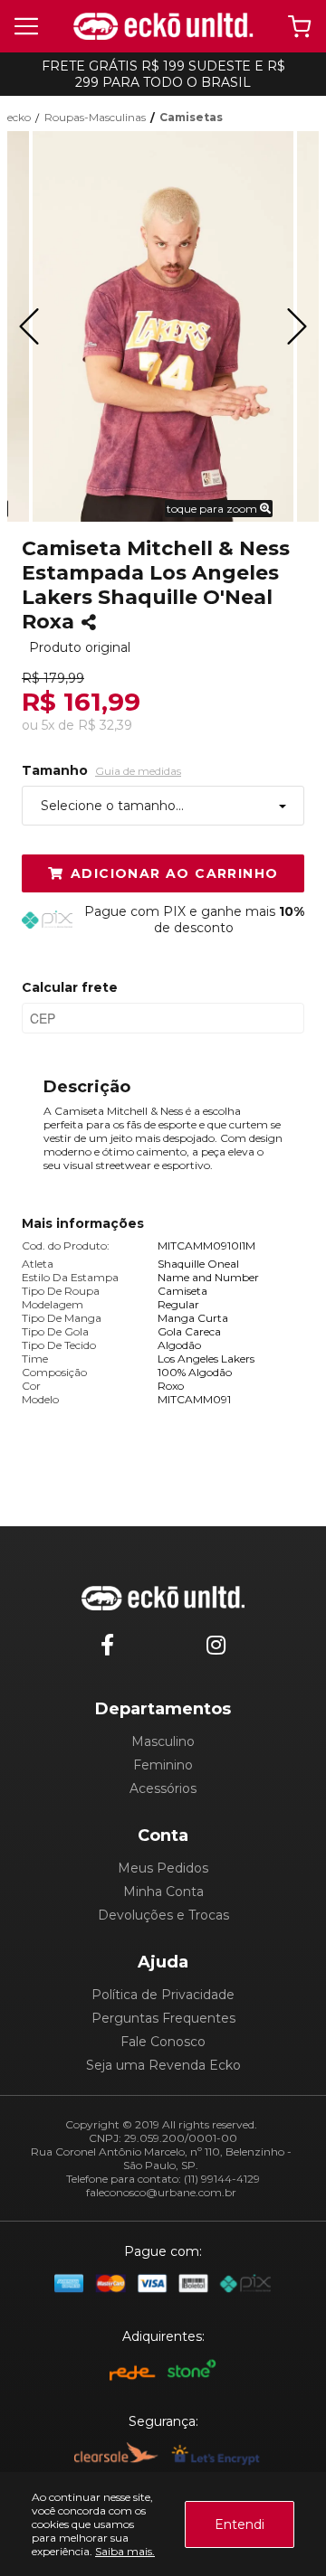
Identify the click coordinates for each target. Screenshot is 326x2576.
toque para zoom (213, 509)
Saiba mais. (125, 2551)
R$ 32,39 (105, 725)
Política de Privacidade (163, 1995)
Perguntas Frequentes (163, 2018)
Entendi (240, 2524)
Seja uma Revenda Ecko (163, 2065)
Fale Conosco (163, 2042)
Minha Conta (163, 1892)
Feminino (163, 1765)
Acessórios (163, 1788)
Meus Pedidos (163, 1868)
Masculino (163, 1741)
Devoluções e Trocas (163, 1915)
